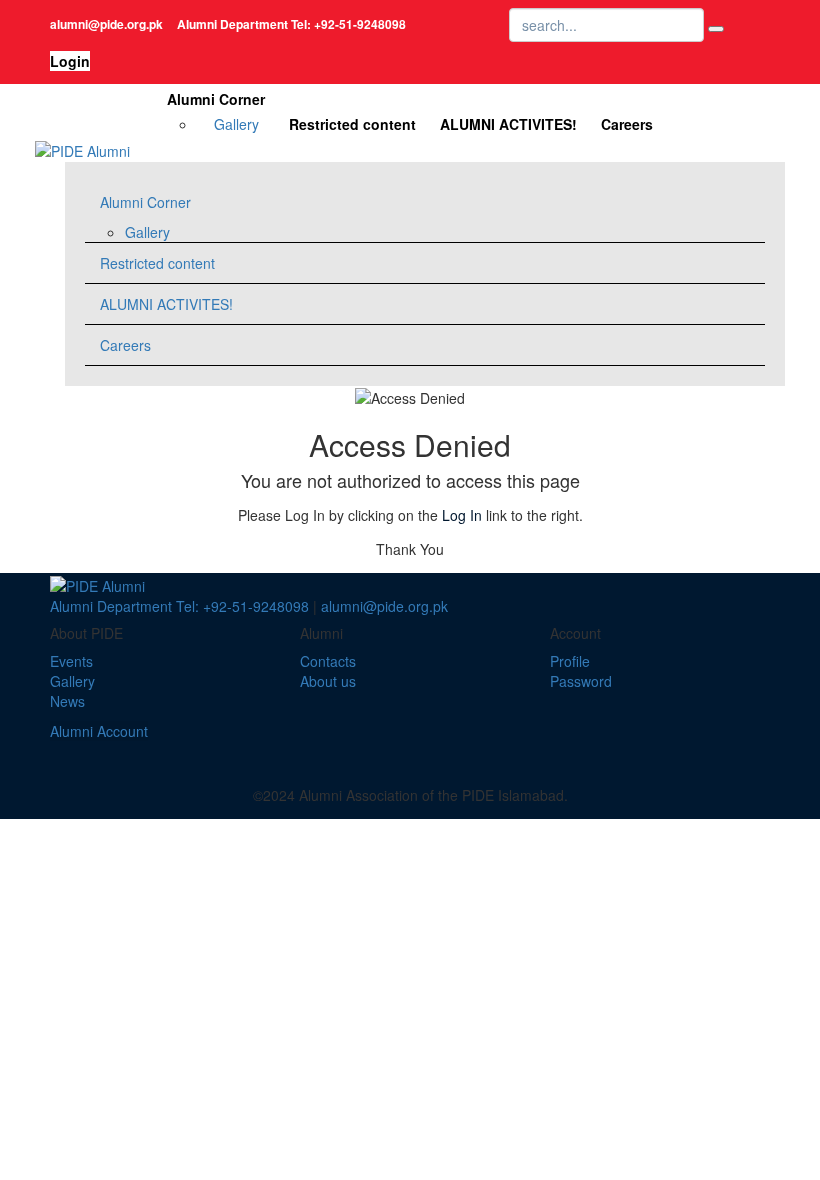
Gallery (236, 124)
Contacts (328, 661)
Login (70, 61)
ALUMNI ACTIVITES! (508, 124)
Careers (627, 124)
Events (71, 661)
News (67, 701)
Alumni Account (99, 731)
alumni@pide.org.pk (384, 606)
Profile (570, 661)
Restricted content (352, 124)
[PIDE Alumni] (82, 149)
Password (581, 681)
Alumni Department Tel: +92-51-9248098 (179, 606)
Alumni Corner (216, 99)
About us (328, 681)
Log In (462, 515)
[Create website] (445, 751)
